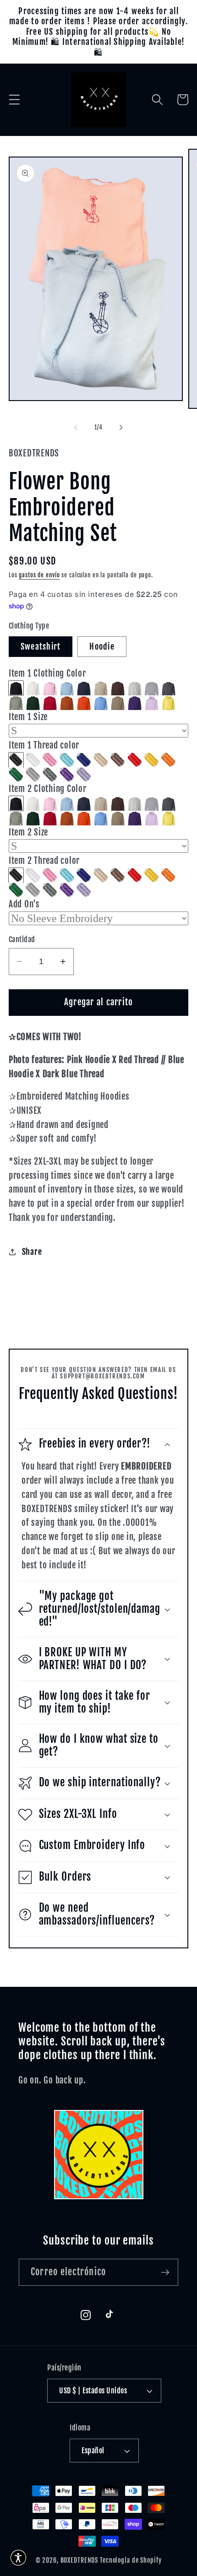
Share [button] (32, 1252)
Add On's (24, 904)
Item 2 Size (28, 832)
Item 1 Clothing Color (47, 673)
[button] (14, 100)
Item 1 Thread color (44, 745)
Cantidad (22, 939)
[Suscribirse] (165, 2272)
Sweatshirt (41, 646)
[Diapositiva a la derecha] (121, 428)
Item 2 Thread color (44, 861)
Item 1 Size (28, 717)
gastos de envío (39, 575)
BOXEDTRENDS (79, 2560)
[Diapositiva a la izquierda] (76, 428)
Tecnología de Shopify (131, 2560)
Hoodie (102, 646)
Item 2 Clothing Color (48, 789)
